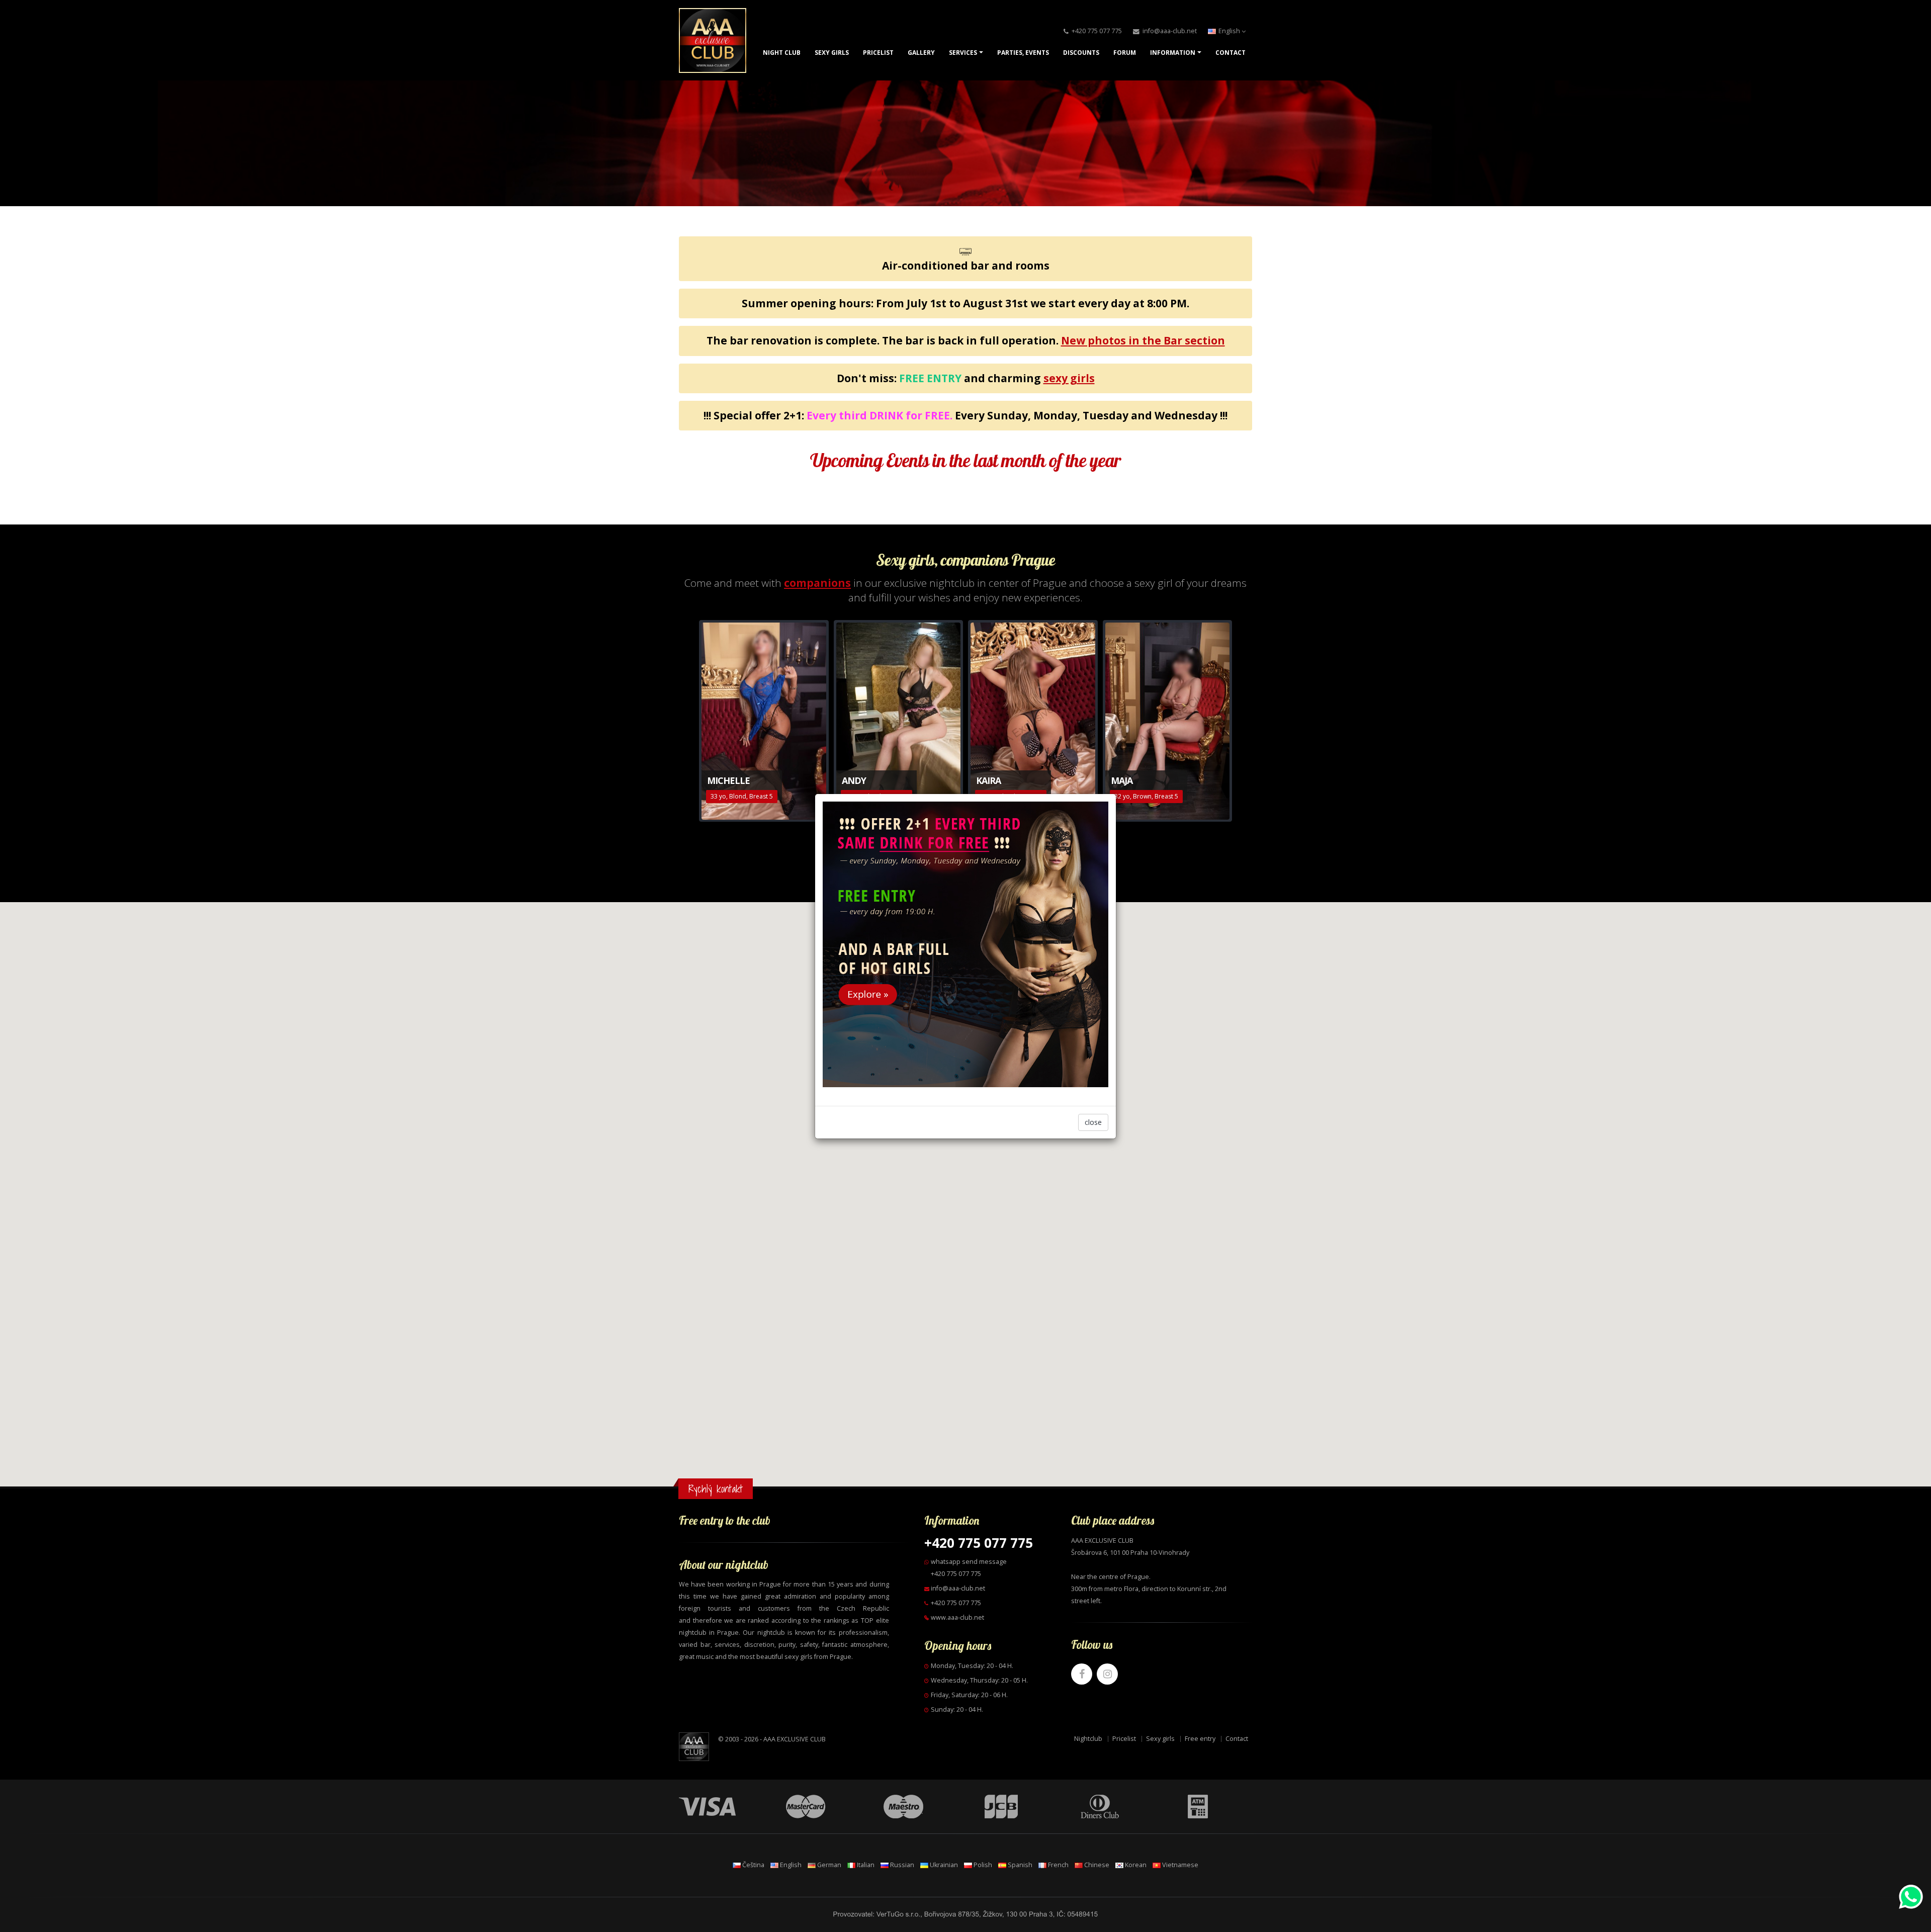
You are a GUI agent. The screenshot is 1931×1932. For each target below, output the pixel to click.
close (1093, 1122)
